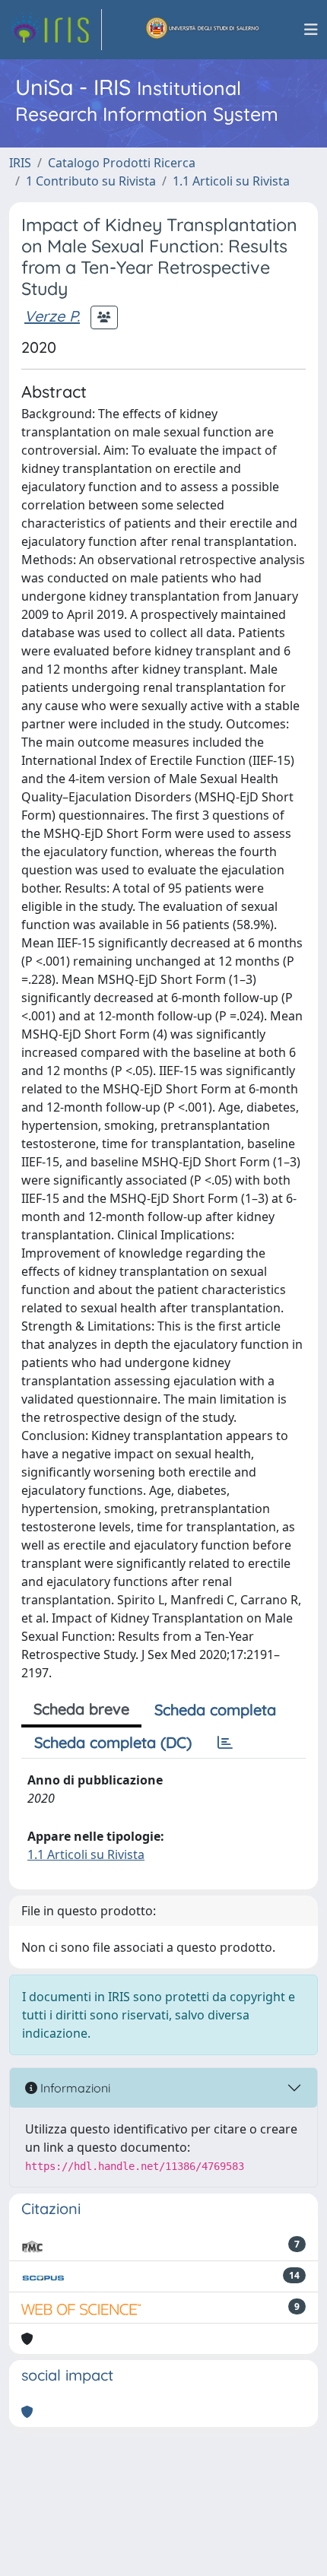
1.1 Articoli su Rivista (231, 181)
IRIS (20, 163)
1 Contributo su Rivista (91, 181)
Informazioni (74, 2088)
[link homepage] (56, 30)
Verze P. (52, 316)
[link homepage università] (203, 30)
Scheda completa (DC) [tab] (113, 1742)
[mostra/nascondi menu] (311, 30)
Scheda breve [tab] (81, 1709)
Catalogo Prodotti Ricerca (122, 163)
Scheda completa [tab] (215, 1710)
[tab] (225, 1743)
